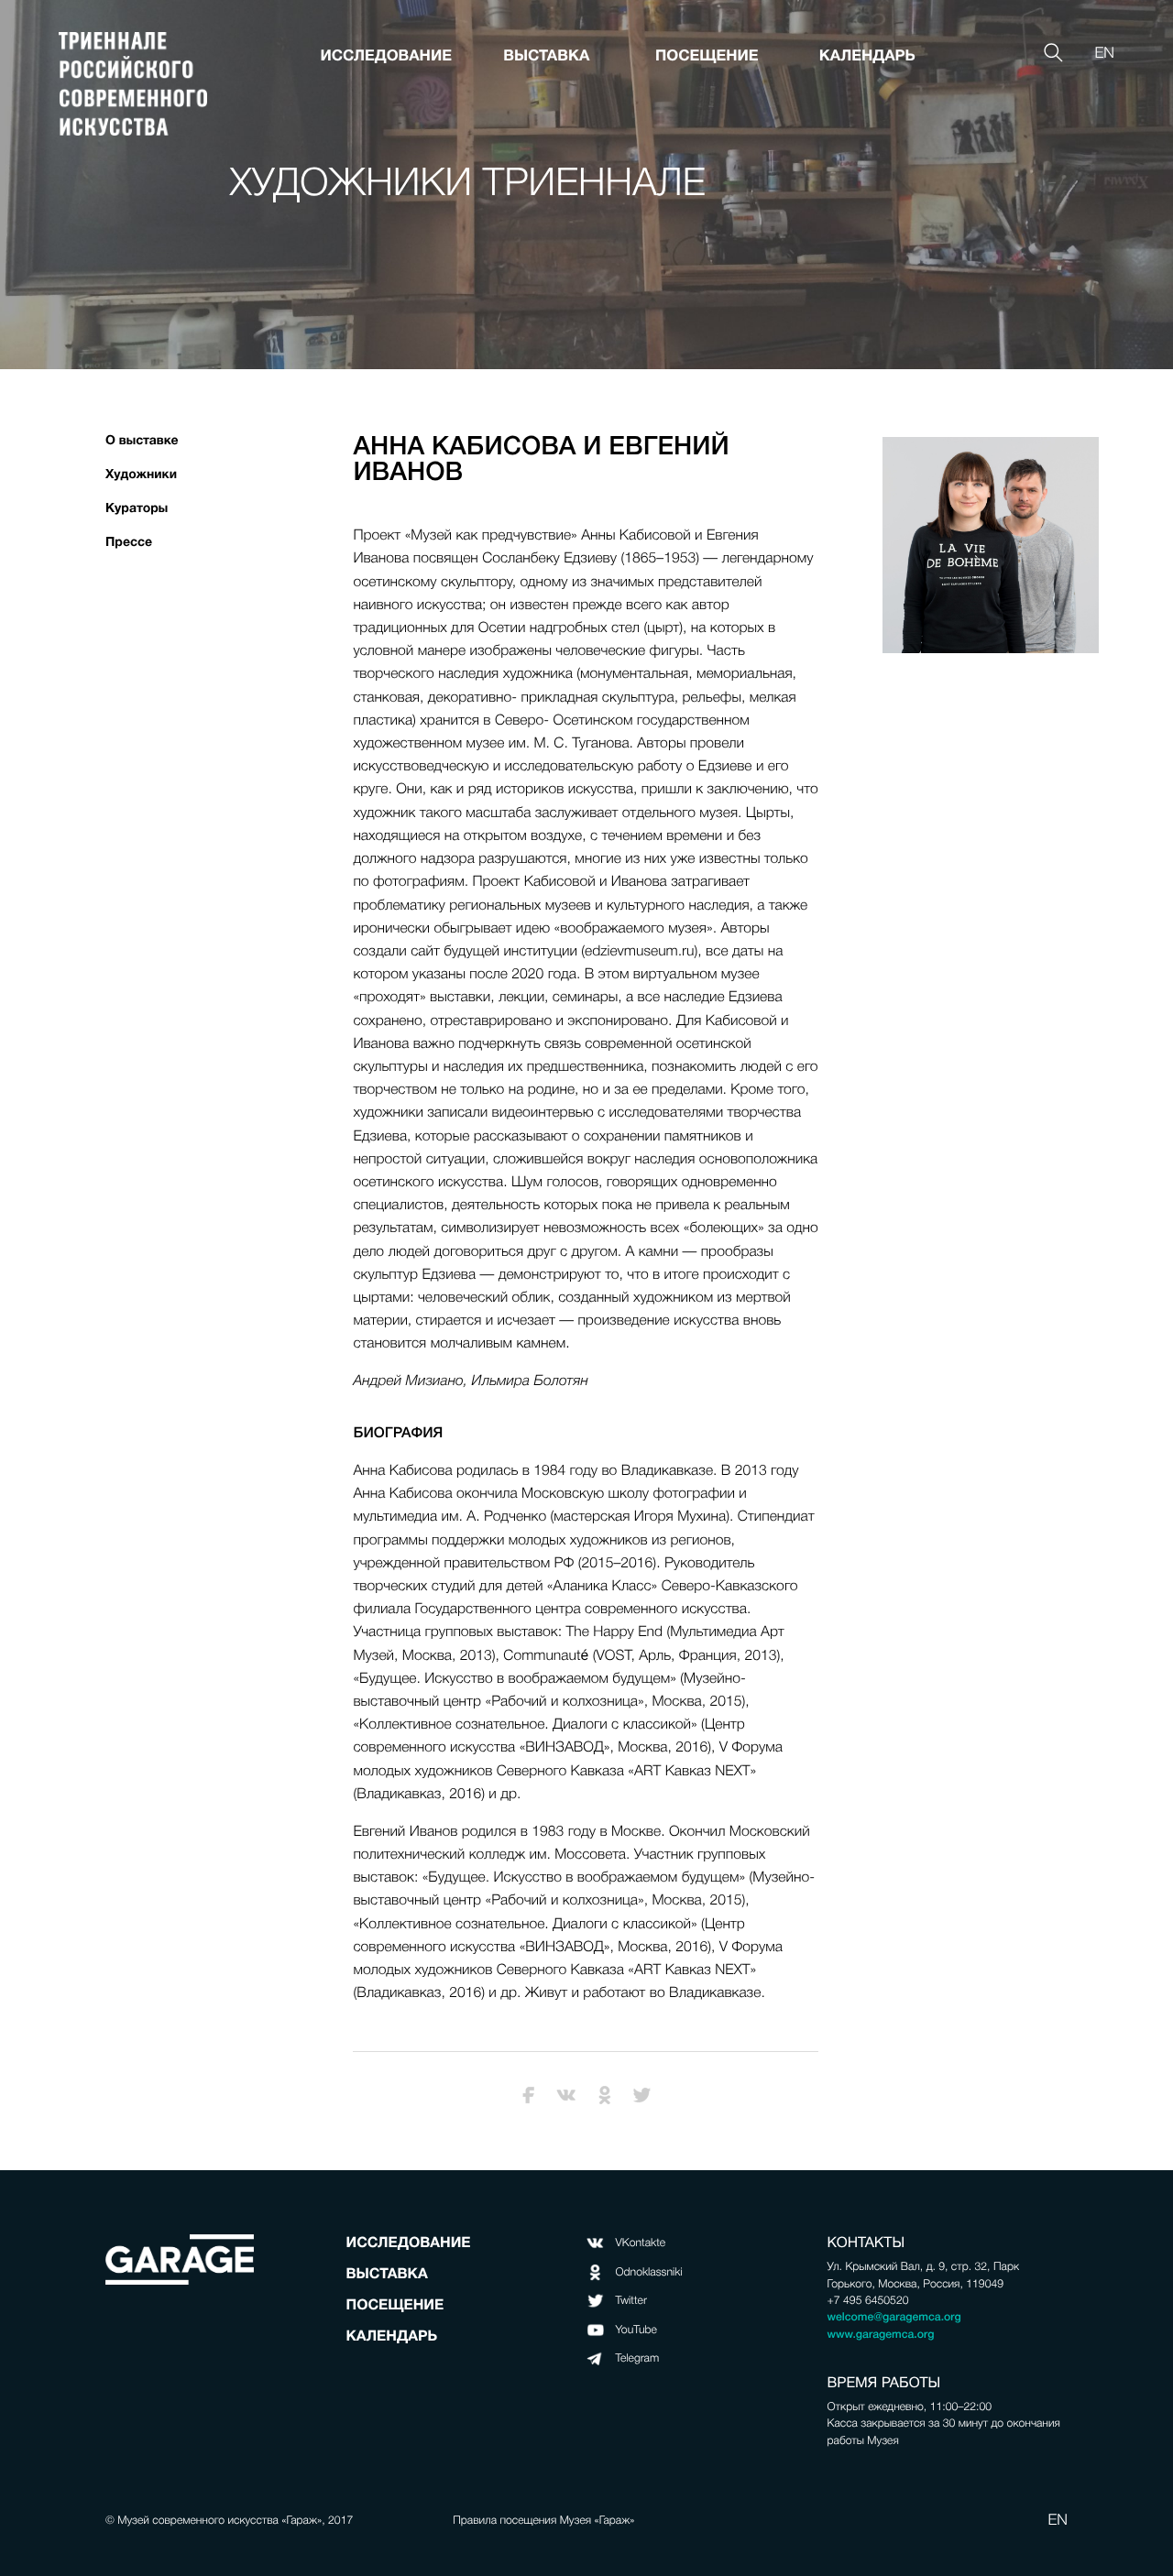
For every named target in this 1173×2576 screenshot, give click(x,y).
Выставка (546, 55)
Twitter (631, 2300)
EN (1104, 54)
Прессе (129, 542)
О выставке (142, 441)
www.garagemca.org (881, 2334)
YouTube (636, 2330)
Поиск (1051, 31)
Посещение (707, 55)
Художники (141, 475)
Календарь (392, 2336)
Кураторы (137, 508)
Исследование (387, 55)
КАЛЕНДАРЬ (867, 55)
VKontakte (641, 2243)
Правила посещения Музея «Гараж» (543, 2520)
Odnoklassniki (649, 2272)
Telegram (638, 2358)
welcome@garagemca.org (894, 2317)
